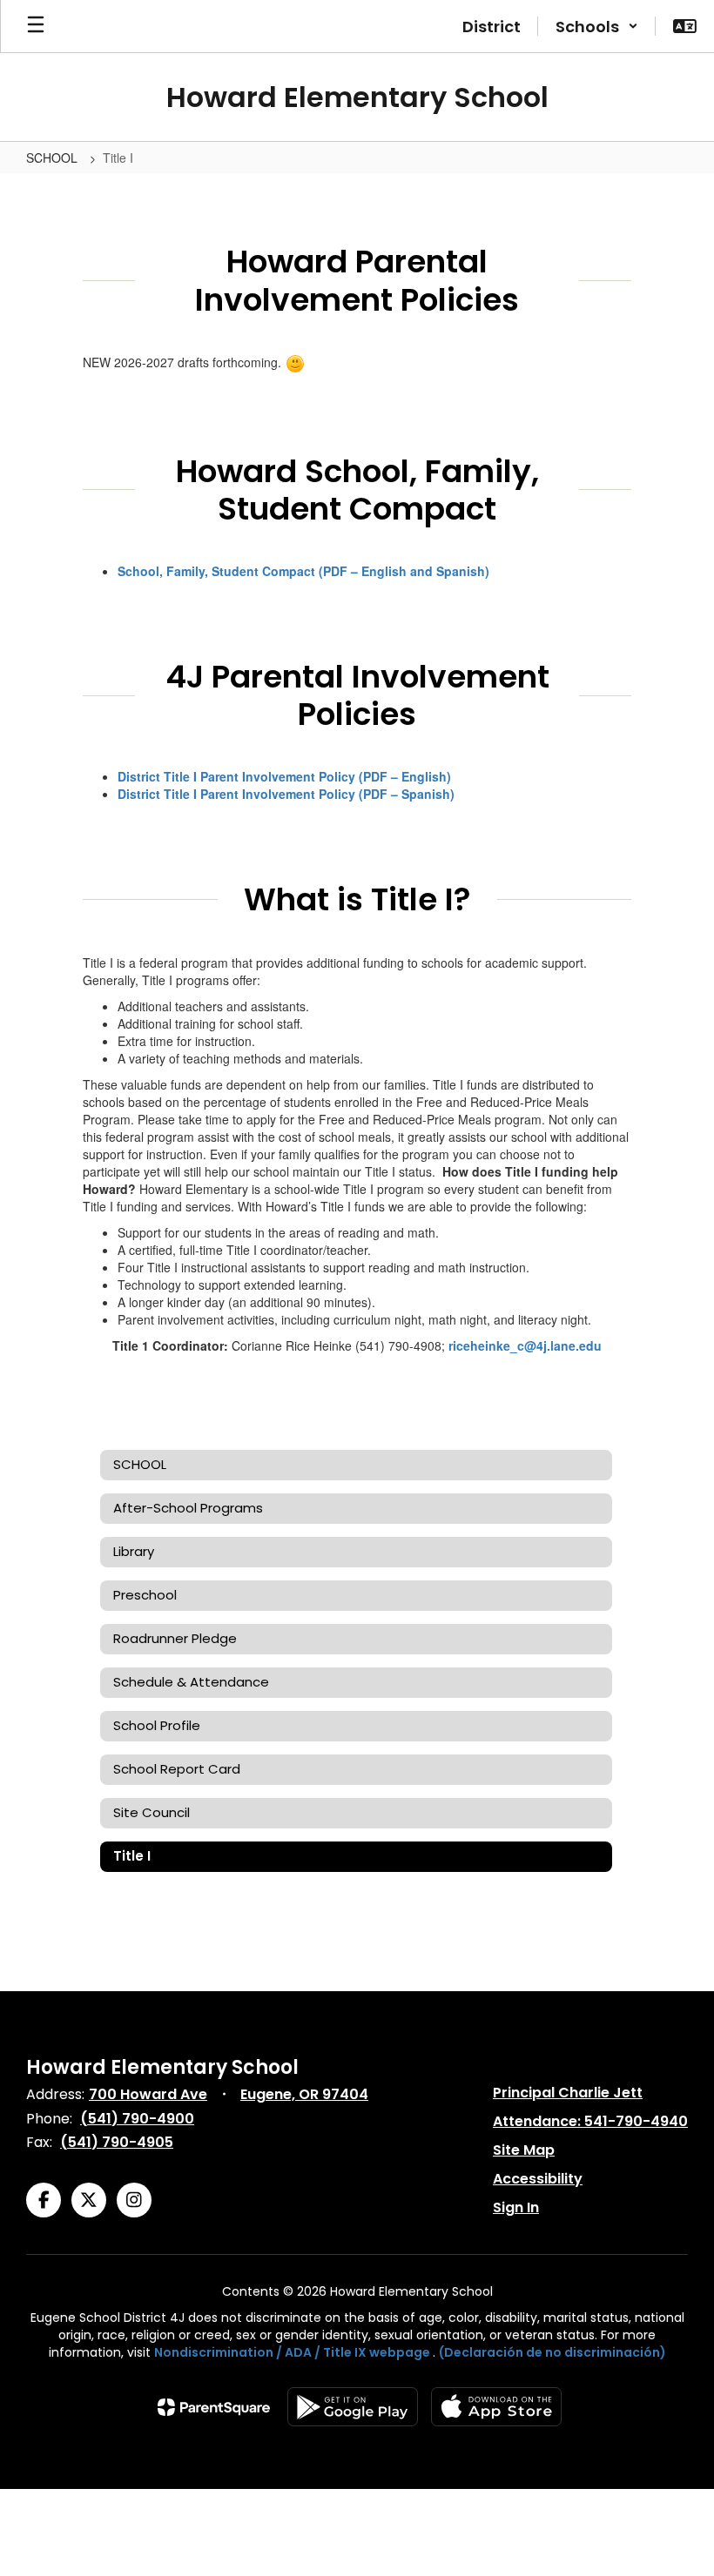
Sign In (516, 2207)
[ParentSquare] (214, 2407)
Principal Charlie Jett (568, 2093)
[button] (597, 26)
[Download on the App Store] (496, 2407)
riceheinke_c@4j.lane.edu (525, 1345)
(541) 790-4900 (137, 2119)
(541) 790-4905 (117, 2142)
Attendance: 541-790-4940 (590, 2121)
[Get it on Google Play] (353, 2407)
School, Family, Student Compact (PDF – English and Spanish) (303, 571)
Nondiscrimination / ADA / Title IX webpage (292, 2352)
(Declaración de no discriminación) (552, 2352)
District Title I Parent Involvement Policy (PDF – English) (284, 776)
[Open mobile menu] (36, 26)
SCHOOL (54, 158)
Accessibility (538, 2179)
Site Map (524, 2150)
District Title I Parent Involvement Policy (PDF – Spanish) (286, 794)
